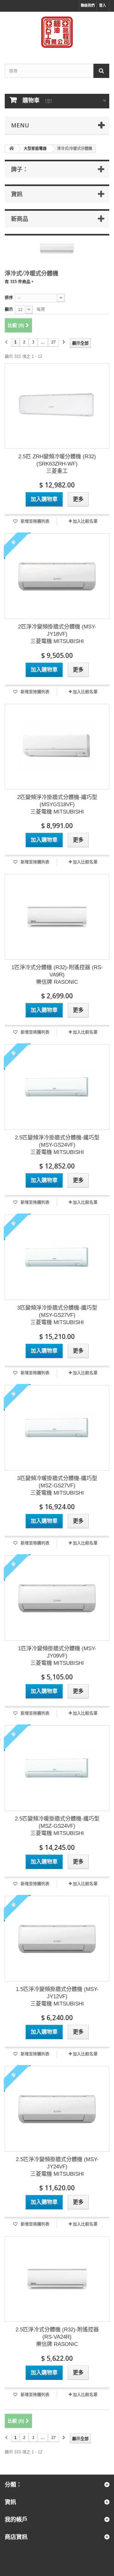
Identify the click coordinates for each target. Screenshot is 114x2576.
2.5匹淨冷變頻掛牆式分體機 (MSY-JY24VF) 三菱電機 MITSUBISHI (57, 2167)
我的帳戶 (16, 2519)
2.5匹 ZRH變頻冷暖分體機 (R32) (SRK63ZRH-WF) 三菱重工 (57, 464)
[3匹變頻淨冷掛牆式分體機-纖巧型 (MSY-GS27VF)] (57, 1257)
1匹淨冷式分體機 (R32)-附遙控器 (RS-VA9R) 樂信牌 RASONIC (57, 975)
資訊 (17, 194)
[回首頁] (11, 149)
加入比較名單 (85, 521)
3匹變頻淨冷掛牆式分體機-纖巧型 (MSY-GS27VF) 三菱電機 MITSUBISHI (57, 1315)
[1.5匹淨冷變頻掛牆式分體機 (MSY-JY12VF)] (57, 1939)
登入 (103, 5)
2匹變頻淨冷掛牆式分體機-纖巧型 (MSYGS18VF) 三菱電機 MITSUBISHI (57, 805)
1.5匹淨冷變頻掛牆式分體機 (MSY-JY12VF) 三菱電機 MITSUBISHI (57, 1996)
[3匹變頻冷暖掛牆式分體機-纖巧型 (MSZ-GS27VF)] (57, 1428)
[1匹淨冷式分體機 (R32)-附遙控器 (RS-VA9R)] (57, 917)
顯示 (9, 309)
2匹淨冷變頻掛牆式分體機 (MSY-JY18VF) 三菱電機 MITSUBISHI (57, 634)
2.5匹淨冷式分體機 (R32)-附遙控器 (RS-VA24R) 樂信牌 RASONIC (57, 2337)
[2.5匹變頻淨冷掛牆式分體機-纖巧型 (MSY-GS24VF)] (57, 1087)
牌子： (20, 169)
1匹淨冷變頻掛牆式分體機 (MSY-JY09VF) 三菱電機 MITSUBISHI (57, 1656)
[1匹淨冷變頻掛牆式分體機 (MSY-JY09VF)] (57, 1598)
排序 (9, 297)
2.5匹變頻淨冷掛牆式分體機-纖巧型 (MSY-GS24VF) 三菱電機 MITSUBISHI (57, 1145)
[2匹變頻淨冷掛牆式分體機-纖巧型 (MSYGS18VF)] (57, 747)
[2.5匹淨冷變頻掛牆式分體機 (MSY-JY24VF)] (57, 2109)
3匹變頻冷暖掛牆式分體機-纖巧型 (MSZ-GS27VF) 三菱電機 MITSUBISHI (57, 1486)
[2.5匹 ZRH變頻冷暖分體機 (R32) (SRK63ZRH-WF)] (57, 406)
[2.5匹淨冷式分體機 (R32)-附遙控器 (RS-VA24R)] (57, 2279)
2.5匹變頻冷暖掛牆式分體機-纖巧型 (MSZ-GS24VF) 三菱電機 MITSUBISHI (57, 1826)
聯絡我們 (88, 5)
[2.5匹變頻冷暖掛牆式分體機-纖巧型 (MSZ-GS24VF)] (57, 1768)
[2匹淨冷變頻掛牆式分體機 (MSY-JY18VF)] (57, 576)
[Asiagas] (57, 32)
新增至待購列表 (34, 521)
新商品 (20, 219)
